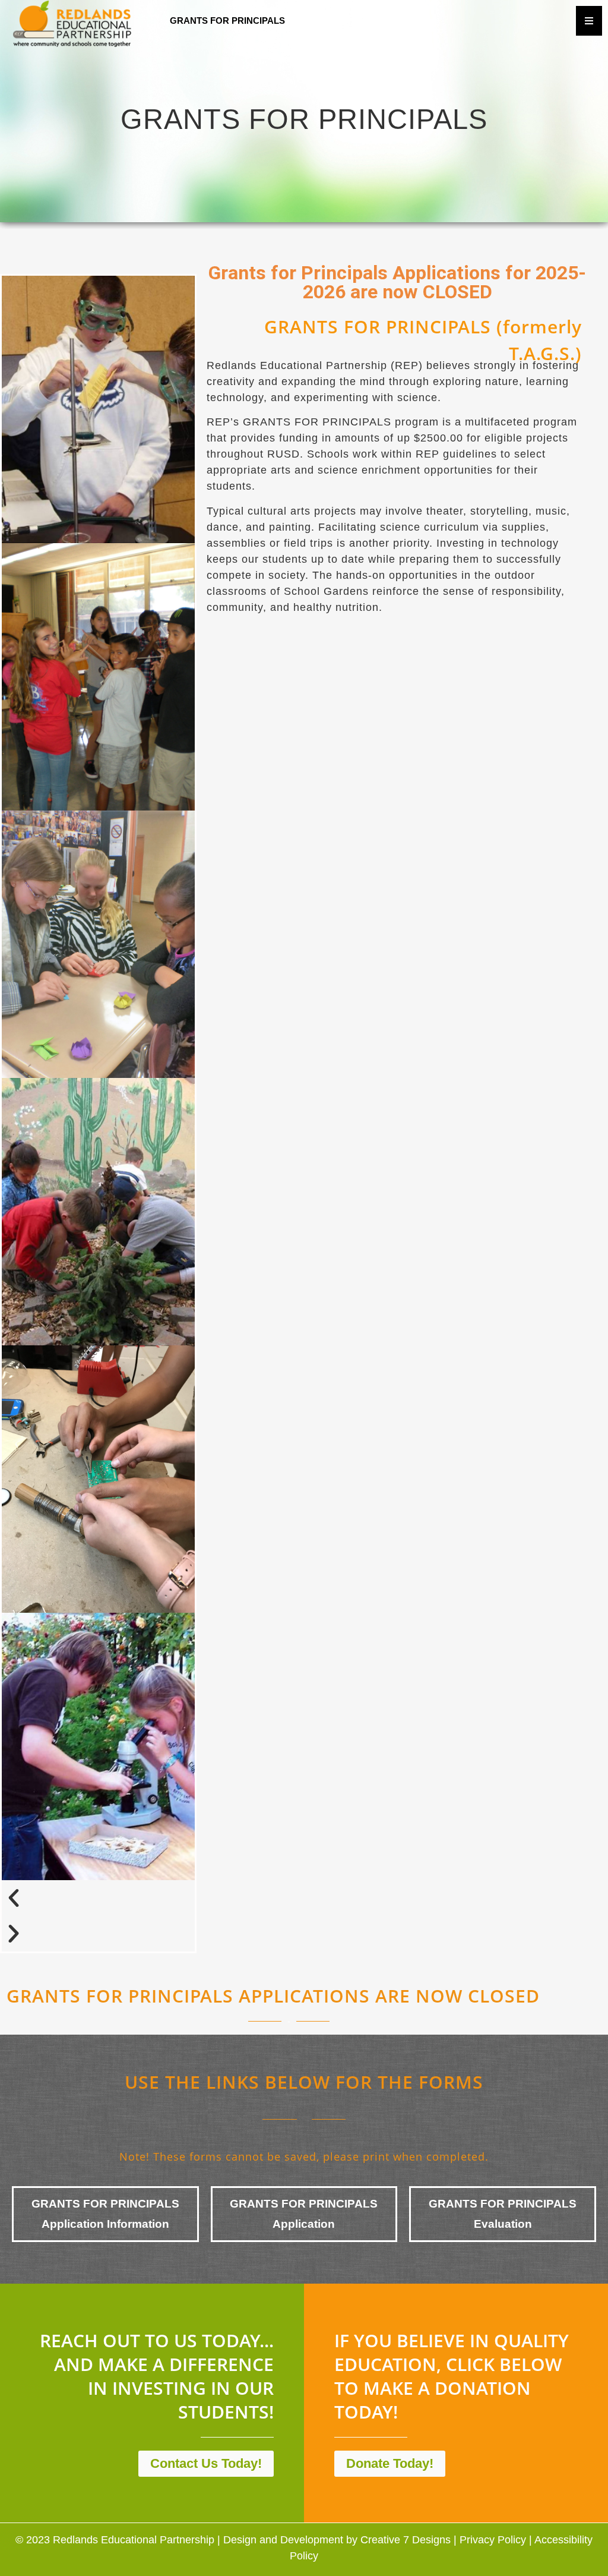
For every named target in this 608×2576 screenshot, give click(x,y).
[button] (98, 1898)
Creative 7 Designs (406, 2540)
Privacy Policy (493, 2540)
